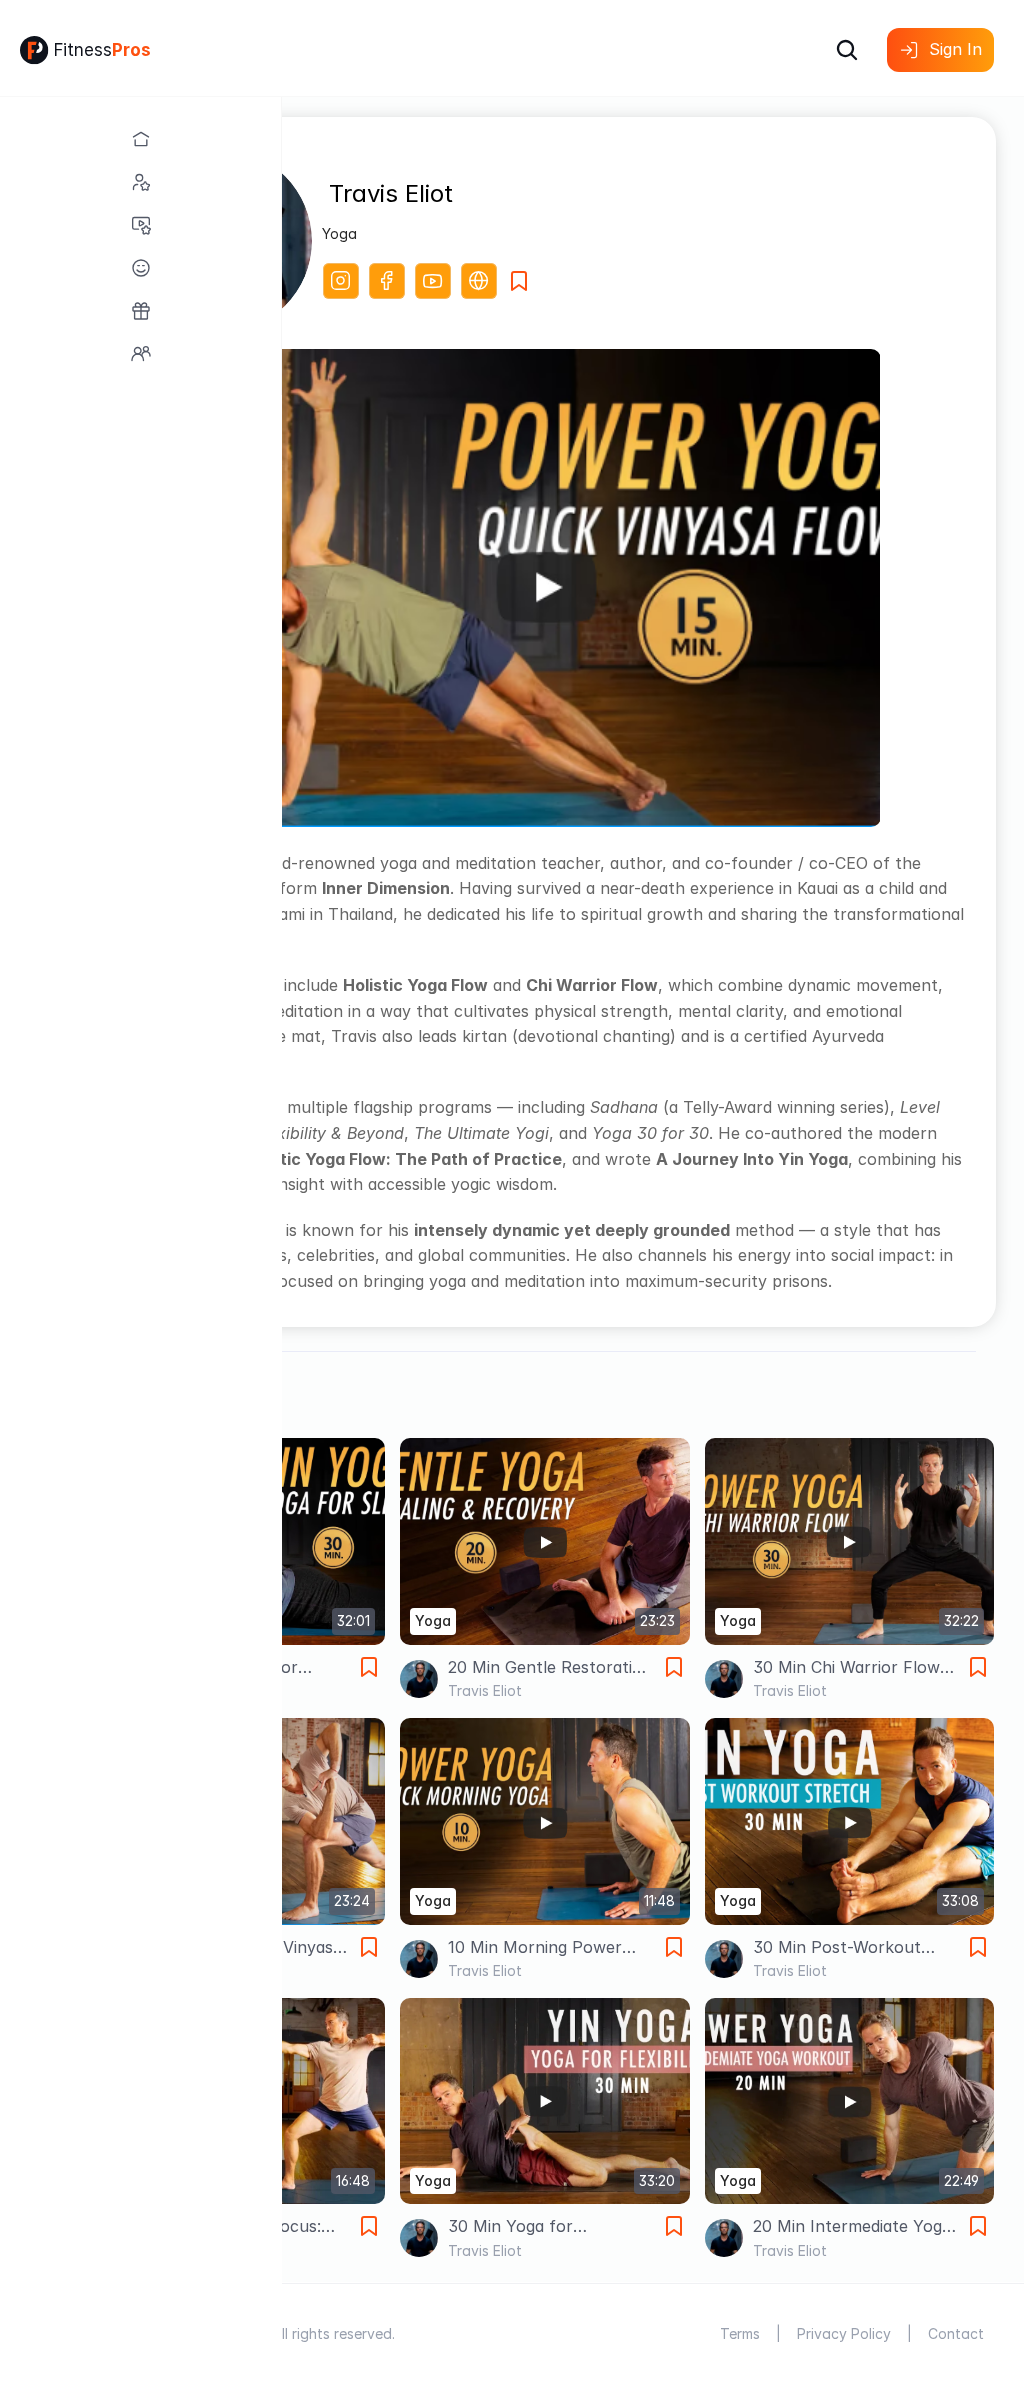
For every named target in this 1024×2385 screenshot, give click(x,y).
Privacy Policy (844, 2333)
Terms (740, 2333)
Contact (956, 2333)
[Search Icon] (847, 50)
